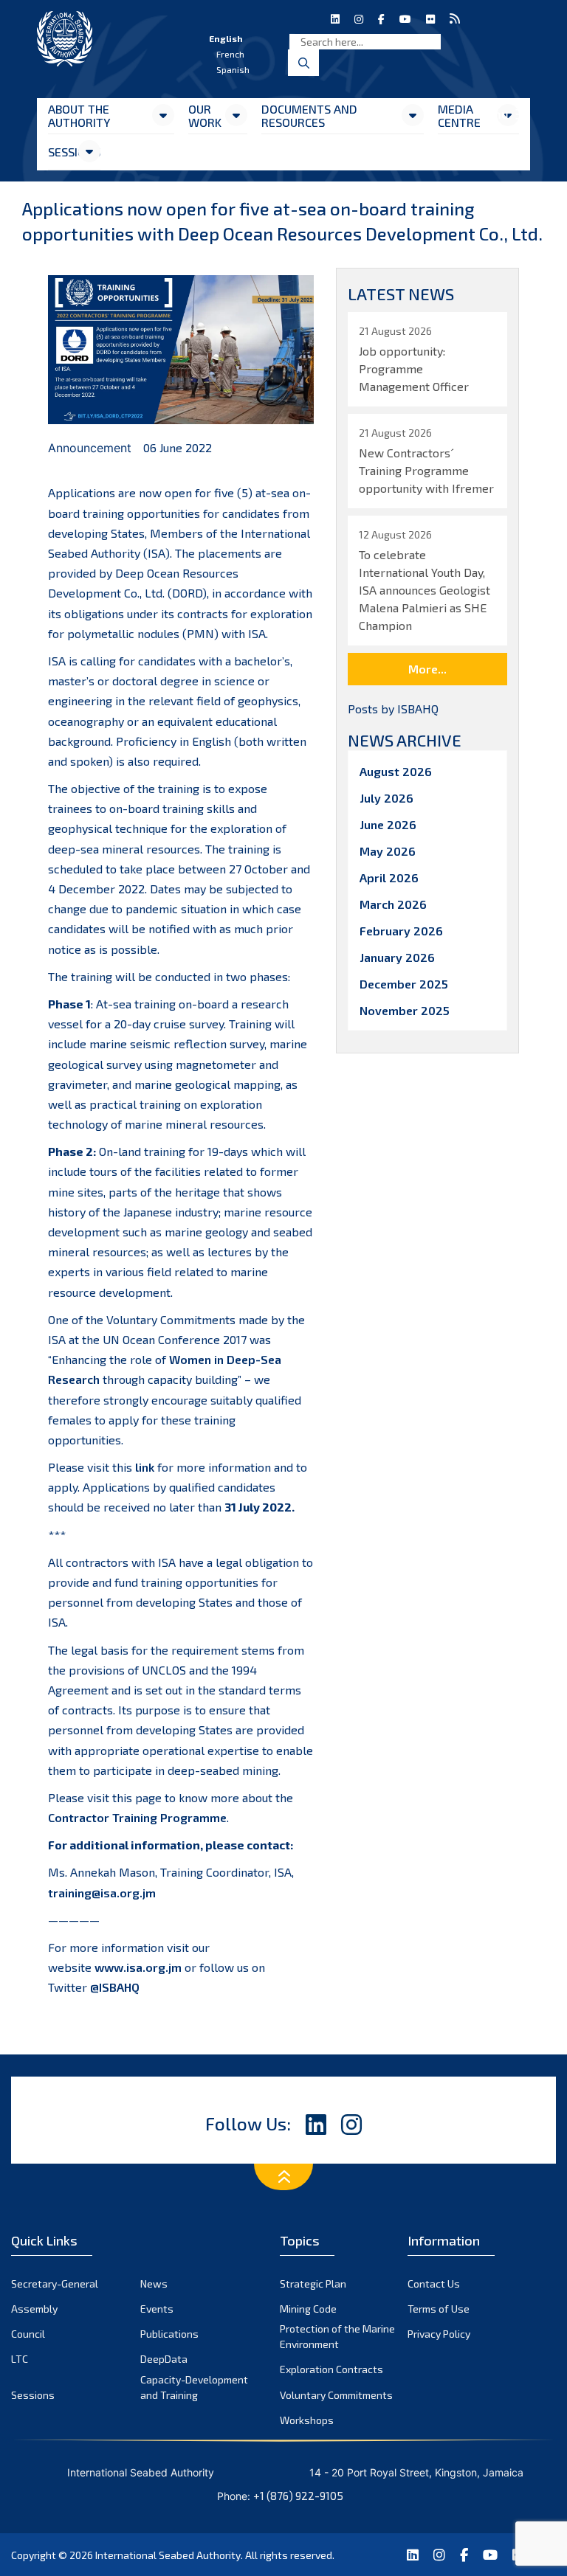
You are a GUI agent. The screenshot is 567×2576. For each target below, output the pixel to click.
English (226, 38)
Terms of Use (439, 2309)
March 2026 (393, 904)
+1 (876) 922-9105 (298, 2496)
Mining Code (308, 2309)
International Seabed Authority (168, 2555)
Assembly (34, 2309)
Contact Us (434, 2284)
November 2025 (405, 1010)
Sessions (62, 152)
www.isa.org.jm (138, 1967)
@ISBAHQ (115, 1987)
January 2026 (397, 957)
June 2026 (388, 824)
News (154, 2284)
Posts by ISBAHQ (393, 709)
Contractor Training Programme (137, 1817)
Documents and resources (309, 115)
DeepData (164, 2359)
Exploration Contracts (331, 2369)
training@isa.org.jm (102, 1893)
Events (157, 2309)
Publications (169, 2334)
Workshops (307, 2420)
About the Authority (79, 115)
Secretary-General (55, 2284)
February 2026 (401, 931)
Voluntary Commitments (336, 2395)
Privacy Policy (439, 2334)
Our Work (205, 115)
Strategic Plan (313, 2284)
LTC (20, 2359)
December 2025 (404, 984)
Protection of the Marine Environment (337, 2336)
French (230, 54)
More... (427, 669)
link (145, 1467)
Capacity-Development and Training (194, 2387)
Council (28, 2334)
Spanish (233, 69)
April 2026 (389, 877)
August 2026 (396, 771)
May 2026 (388, 851)
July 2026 (386, 798)
